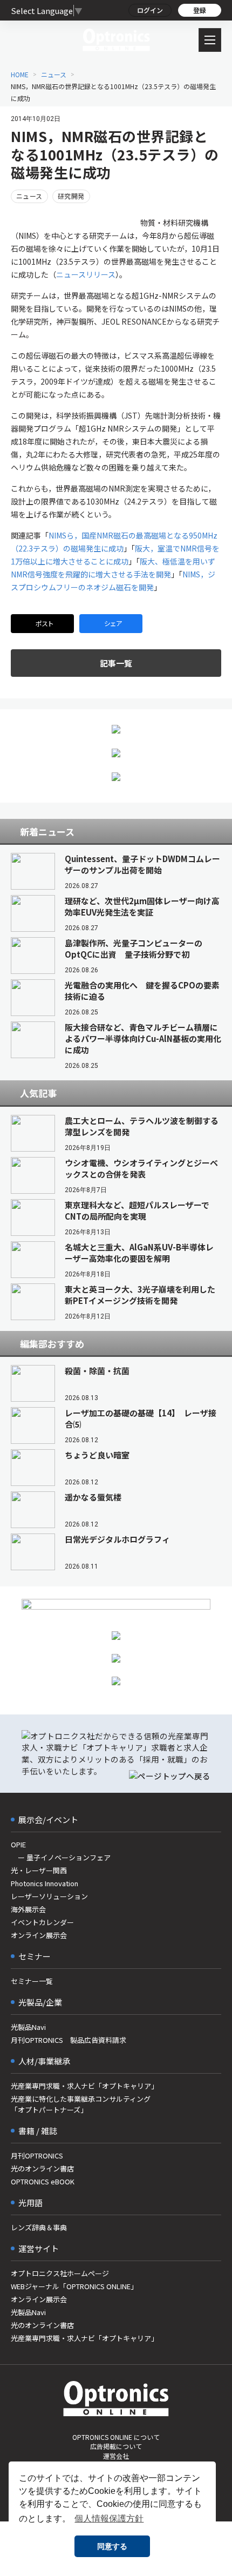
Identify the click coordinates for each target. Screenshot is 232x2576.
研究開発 (71, 196)
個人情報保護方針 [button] (109, 2518)
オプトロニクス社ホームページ (60, 2273)
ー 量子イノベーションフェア (61, 1857)
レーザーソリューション (49, 1896)
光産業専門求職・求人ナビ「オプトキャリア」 (84, 2086)
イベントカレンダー (42, 1922)
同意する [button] (112, 2546)
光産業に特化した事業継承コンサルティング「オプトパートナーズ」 (81, 2104)
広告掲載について (116, 2446)
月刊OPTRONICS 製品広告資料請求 (69, 2040)
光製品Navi (28, 2027)
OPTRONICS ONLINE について (116, 2437)
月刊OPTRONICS (37, 2155)
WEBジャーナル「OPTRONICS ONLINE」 (74, 2286)
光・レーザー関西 (39, 1870)
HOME (20, 74)
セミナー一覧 (32, 1981)
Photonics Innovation (45, 1883)
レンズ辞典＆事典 (39, 2227)
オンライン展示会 (39, 1935)
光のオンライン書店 (42, 2168)
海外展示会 (28, 1909)
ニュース (54, 74)
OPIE (18, 1844)
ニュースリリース (86, 274)
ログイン (150, 10)
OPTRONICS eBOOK (43, 2181)
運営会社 (116, 2456)
